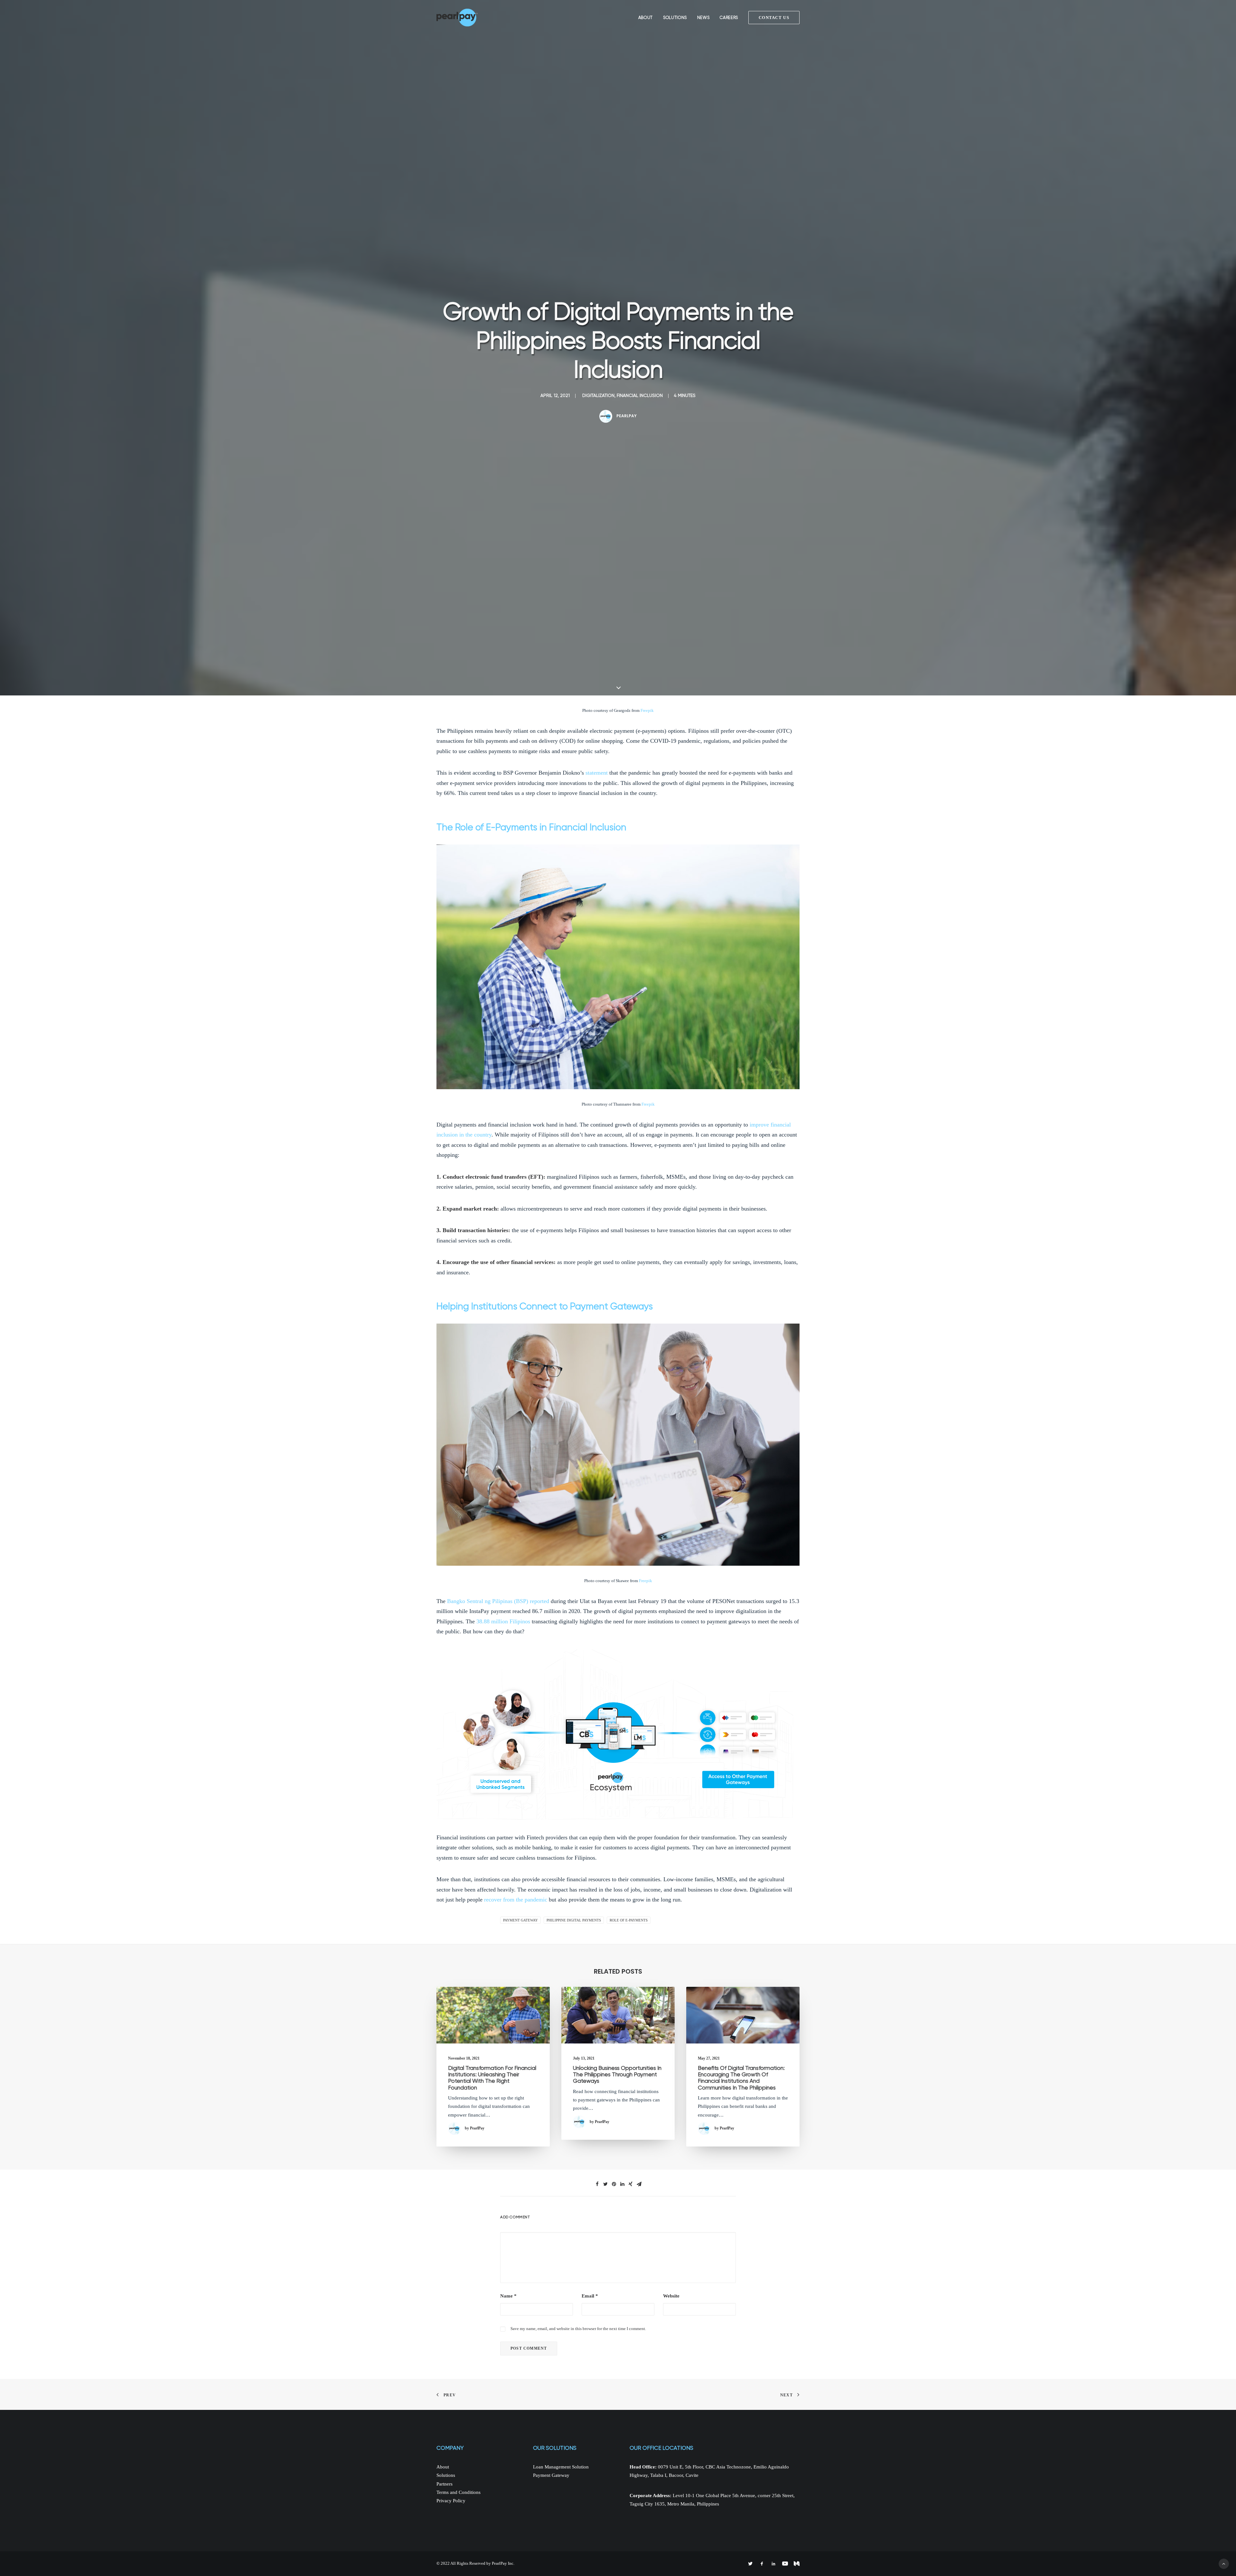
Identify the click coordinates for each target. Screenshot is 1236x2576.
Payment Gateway (520, 1920)
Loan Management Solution (561, 2467)
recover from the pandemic (516, 1900)
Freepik (647, 710)
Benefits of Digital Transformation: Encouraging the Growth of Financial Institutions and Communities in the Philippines (741, 2078)
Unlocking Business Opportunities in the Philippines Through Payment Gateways (617, 2075)
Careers (729, 18)
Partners (445, 2484)
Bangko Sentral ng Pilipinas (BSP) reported (498, 1601)
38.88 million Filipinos (503, 1621)
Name (508, 2296)
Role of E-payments (629, 1920)
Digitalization (598, 395)
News (703, 18)
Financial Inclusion (640, 395)
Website (671, 2296)
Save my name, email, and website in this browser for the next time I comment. (578, 2329)
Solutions (675, 18)
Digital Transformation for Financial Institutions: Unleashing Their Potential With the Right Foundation (492, 2078)
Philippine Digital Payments (574, 1920)
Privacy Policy (451, 2501)
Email (590, 2296)
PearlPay (627, 416)
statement (597, 773)
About (646, 18)
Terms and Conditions (459, 2492)
